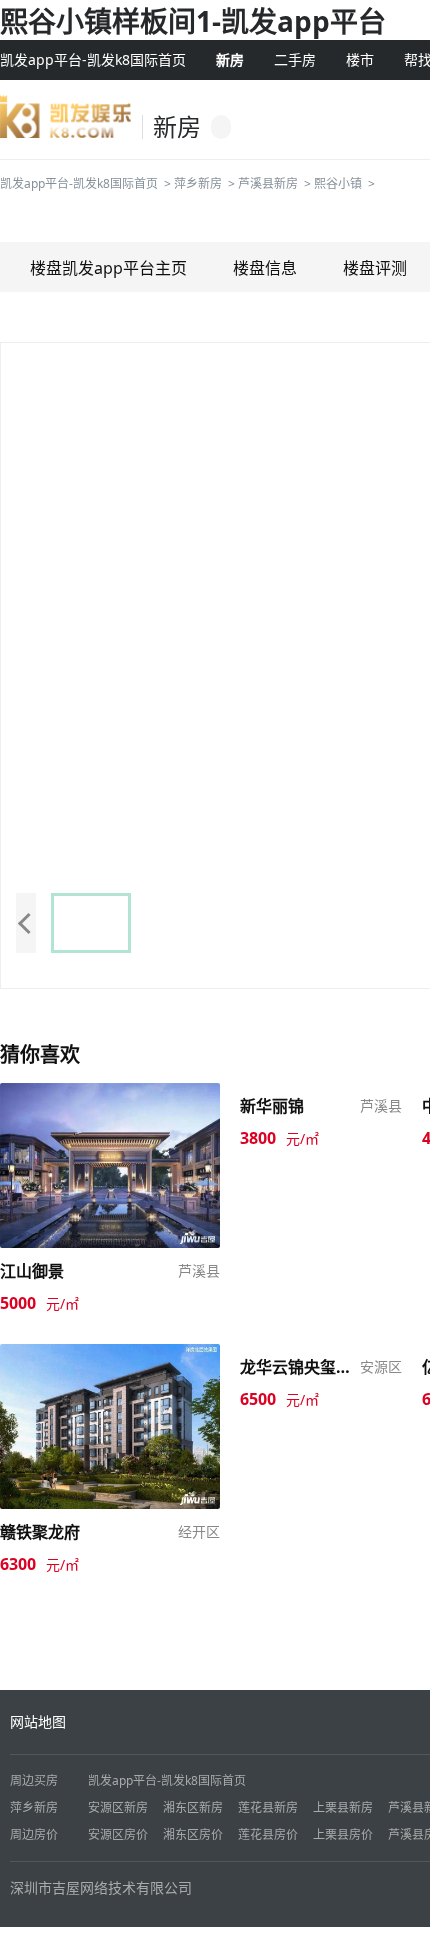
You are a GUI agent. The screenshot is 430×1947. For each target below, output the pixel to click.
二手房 (295, 59)
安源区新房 (118, 1807)
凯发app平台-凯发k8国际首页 (93, 59)
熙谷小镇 (338, 183)
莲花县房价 (268, 1834)
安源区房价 (118, 1834)
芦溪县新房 (268, 183)
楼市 (360, 59)
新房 (230, 59)
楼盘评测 (375, 268)
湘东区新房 (193, 1807)
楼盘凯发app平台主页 (108, 268)
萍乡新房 (198, 183)
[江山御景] (110, 1163)
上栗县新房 (343, 1807)
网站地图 (38, 1721)
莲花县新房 (268, 1807)
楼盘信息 (265, 268)
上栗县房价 (343, 1834)
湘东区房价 (193, 1834)
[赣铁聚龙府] (110, 1424)
